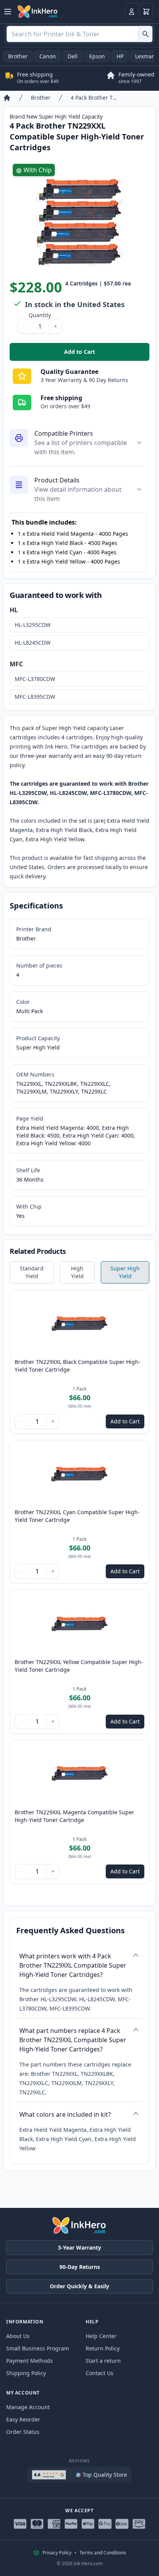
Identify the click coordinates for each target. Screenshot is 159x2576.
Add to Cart (107, 354)
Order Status (23, 2432)
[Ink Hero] (38, 12)
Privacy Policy (57, 2553)
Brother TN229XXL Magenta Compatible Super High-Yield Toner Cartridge (74, 1816)
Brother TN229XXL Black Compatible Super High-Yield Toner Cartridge (78, 1366)
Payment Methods (30, 2361)
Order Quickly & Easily (79, 2286)
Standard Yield (32, 1272)
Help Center (101, 2336)
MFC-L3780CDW (35, 679)
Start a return (103, 2361)
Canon (48, 56)
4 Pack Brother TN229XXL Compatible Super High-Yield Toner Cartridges (95, 98)
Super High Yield (125, 1272)
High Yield (77, 1272)
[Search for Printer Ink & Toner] (145, 34)
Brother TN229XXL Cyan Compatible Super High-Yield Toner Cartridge (77, 1516)
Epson (97, 56)
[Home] (7, 98)
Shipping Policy (26, 2373)
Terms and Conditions (103, 2553)
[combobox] (79, 34)
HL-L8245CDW (33, 643)
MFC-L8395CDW (35, 697)
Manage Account (28, 2407)
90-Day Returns (80, 2267)
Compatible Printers (64, 433)
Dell (73, 56)
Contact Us (100, 2373)
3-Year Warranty (79, 2247)
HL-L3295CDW (33, 625)
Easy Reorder (23, 2419)
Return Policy (103, 2348)
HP (120, 56)
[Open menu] (8, 12)
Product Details (57, 480)
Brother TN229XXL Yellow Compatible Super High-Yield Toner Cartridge (79, 1666)
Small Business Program (38, 2348)
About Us (18, 2336)
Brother (18, 56)
